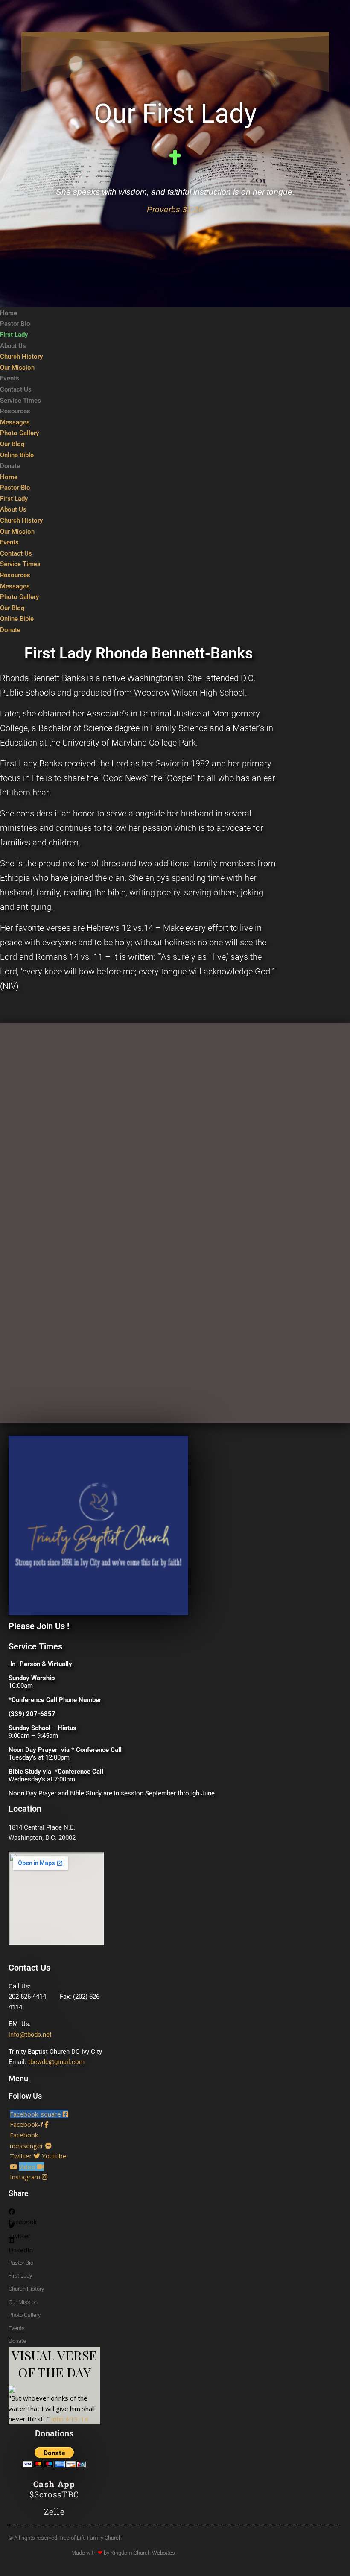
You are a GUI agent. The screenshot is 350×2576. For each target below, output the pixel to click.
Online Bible (17, 455)
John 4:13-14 (70, 2419)
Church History (21, 357)
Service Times (20, 401)
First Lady (14, 335)
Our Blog (12, 444)
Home (9, 313)
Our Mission (17, 368)
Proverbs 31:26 (175, 209)
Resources (15, 411)
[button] (40, 2213)
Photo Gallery (19, 433)
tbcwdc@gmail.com (56, 2062)
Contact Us (16, 389)
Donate (10, 466)
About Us (13, 346)
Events (10, 378)
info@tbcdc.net (30, 2035)
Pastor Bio (15, 324)
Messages (15, 422)
